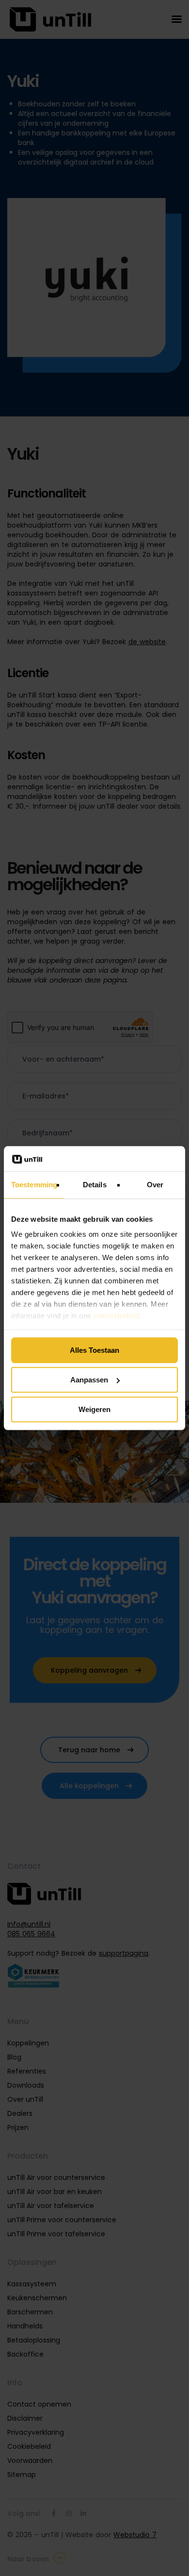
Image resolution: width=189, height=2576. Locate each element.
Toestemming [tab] (34, 1185)
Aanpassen (89, 1380)
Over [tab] (155, 1185)
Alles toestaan (94, 1350)
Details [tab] (95, 1185)
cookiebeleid (116, 1316)
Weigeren (94, 1409)
